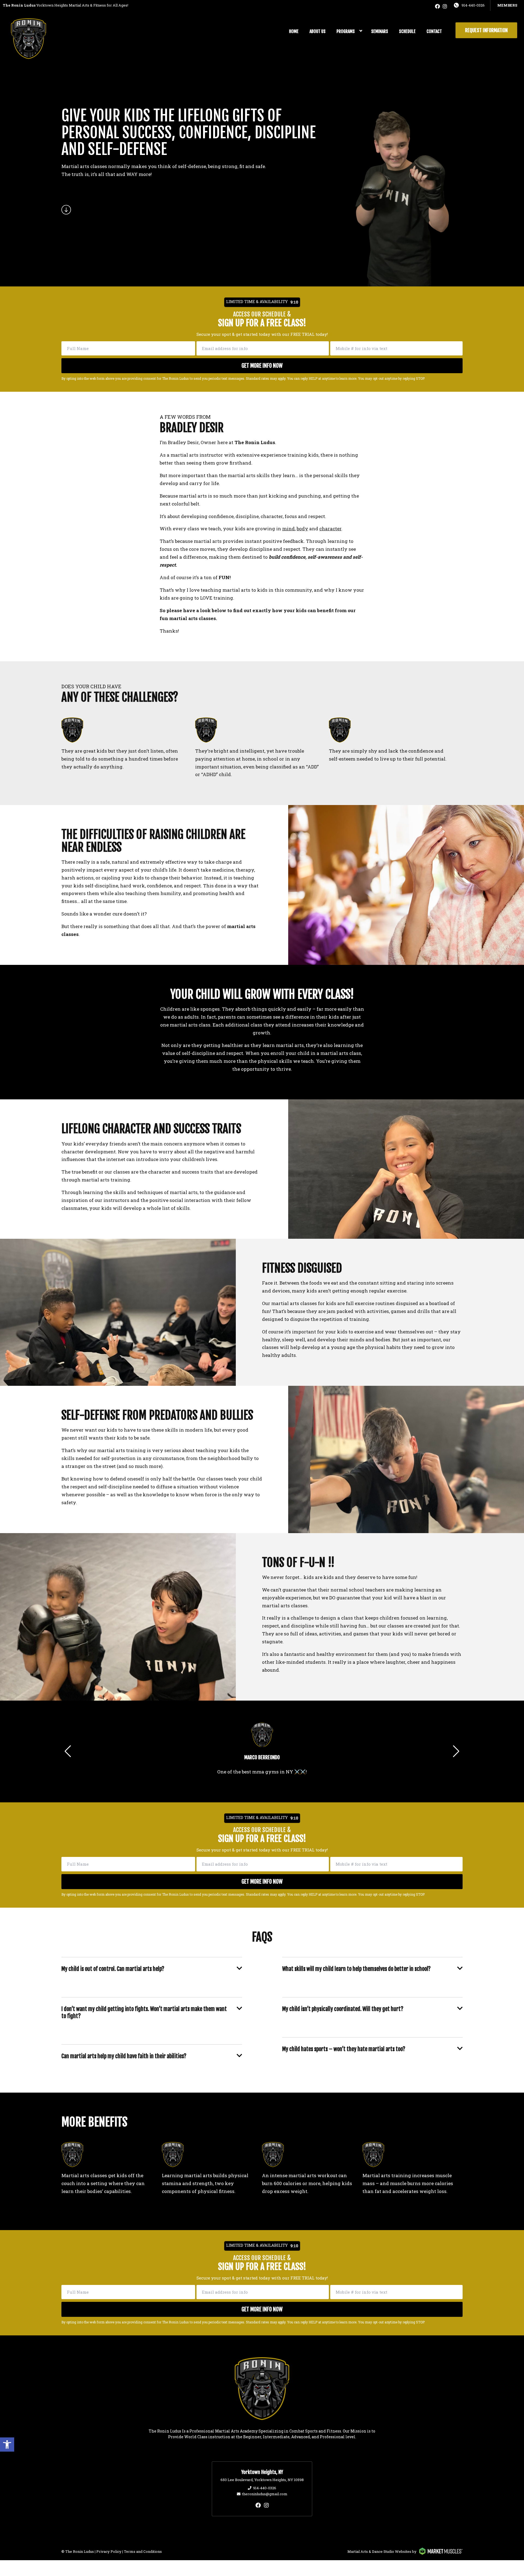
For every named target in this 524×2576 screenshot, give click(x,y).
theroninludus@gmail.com (265, 2494)
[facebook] (437, 6)
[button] (7, 2445)
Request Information (486, 30)
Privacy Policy (109, 2551)
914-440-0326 (473, 5)
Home (294, 31)
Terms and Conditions (143, 2551)
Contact (434, 31)
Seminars (380, 31)
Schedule (407, 31)
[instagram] (445, 6)
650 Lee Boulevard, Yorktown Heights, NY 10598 (262, 2480)
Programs (346, 31)
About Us (318, 31)
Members (507, 5)
